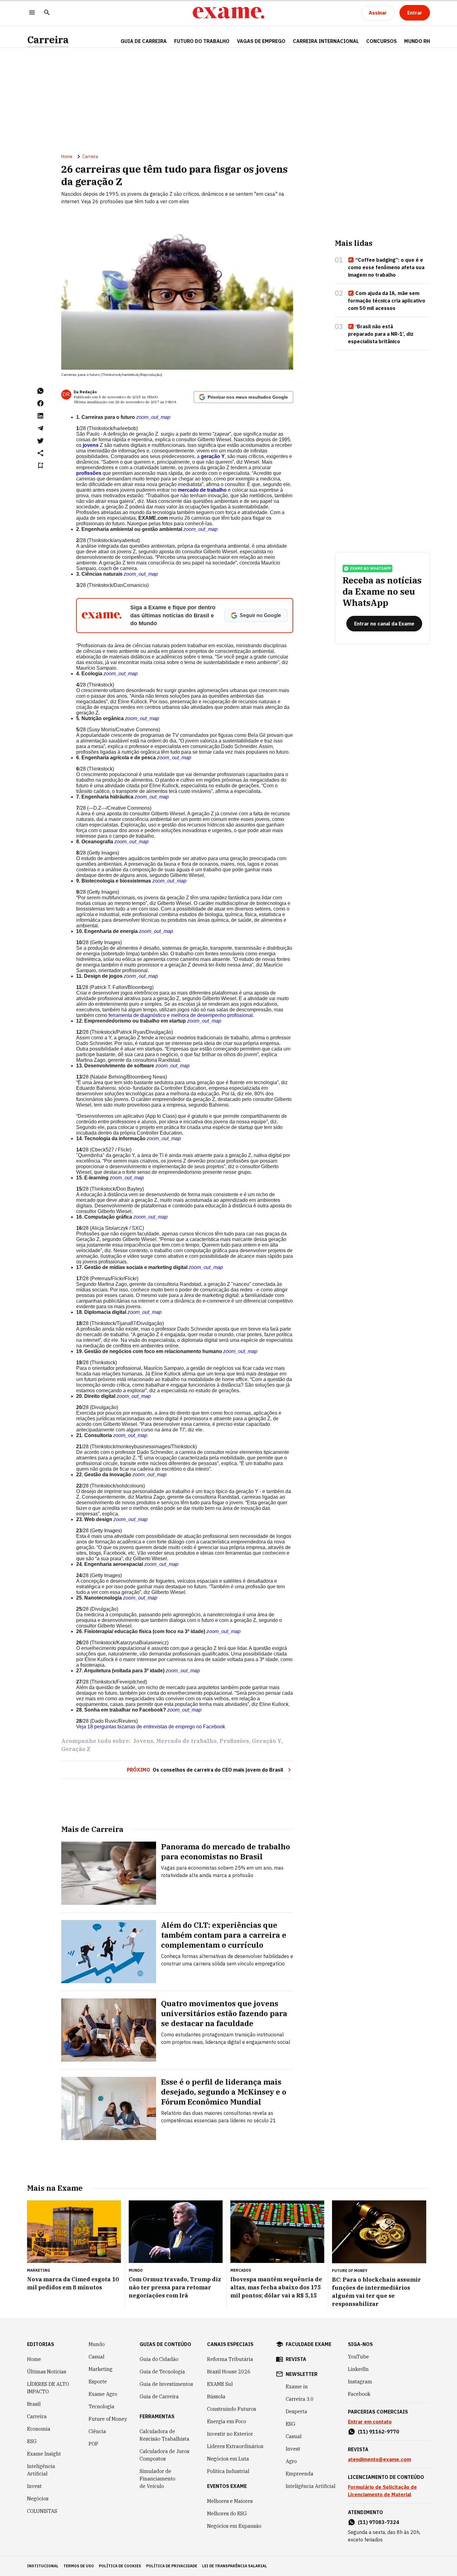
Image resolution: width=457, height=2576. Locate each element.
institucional (43, 2566)
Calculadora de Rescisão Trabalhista (164, 2435)
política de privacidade (172, 2566)
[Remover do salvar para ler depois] (40, 466)
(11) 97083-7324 (379, 2522)
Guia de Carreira (144, 41)
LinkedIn (358, 2369)
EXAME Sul (220, 2384)
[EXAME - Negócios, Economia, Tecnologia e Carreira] (228, 13)
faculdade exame (309, 2344)
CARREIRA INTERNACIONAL (326, 41)
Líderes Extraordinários (235, 2446)
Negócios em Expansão (234, 2526)
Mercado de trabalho (186, 1741)
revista (296, 2359)
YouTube (358, 2357)
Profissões (234, 1741)
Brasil (34, 2404)
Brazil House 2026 (229, 2372)
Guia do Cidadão (159, 2359)
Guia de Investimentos (166, 2384)
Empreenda (300, 2474)
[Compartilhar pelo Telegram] (40, 428)
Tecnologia (102, 2406)
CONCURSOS (381, 41)
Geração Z (76, 1749)
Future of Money (108, 2419)
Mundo (97, 2344)
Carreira (48, 40)
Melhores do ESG (227, 2513)
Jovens (143, 1741)
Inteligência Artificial (41, 2470)
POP (93, 2444)
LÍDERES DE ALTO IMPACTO (48, 2388)
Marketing (101, 2369)
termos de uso (79, 2566)
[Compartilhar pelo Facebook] (40, 403)
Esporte (98, 2382)
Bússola (216, 2396)
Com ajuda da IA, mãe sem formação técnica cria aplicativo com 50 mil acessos (387, 301)
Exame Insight (44, 2454)
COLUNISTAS (42, 2511)
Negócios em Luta (228, 2459)
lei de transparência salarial (235, 2566)
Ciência (97, 2431)
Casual (97, 2357)
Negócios (38, 2499)
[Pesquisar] (47, 13)
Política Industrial (228, 2471)
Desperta (296, 2411)
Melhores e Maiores (230, 2501)
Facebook (359, 2394)
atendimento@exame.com (379, 2459)
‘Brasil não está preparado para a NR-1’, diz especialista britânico (381, 334)
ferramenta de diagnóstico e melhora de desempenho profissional (181, 1015)
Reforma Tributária (230, 2359)
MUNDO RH (417, 41)
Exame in (297, 2386)
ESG (32, 2441)
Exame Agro (103, 2394)
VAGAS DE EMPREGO (261, 41)
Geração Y (267, 1741)
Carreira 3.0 (300, 2399)
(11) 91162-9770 (379, 2432)
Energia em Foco (227, 2421)
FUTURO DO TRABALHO (202, 41)
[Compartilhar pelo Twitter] (40, 441)
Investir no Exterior (230, 2434)
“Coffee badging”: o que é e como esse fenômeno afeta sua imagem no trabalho (386, 267)
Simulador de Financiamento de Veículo (157, 2479)
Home (67, 157)
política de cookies (120, 2566)
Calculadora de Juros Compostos (164, 2455)
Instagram (360, 2382)
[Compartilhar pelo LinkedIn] (40, 416)
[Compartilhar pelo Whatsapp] (40, 391)
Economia (39, 2429)
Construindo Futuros (232, 2409)
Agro (291, 2461)
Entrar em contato (370, 2422)
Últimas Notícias (47, 2372)
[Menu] (32, 13)
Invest (34, 2486)
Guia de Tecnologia (162, 2372)
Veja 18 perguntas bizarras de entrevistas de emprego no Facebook (151, 1727)
